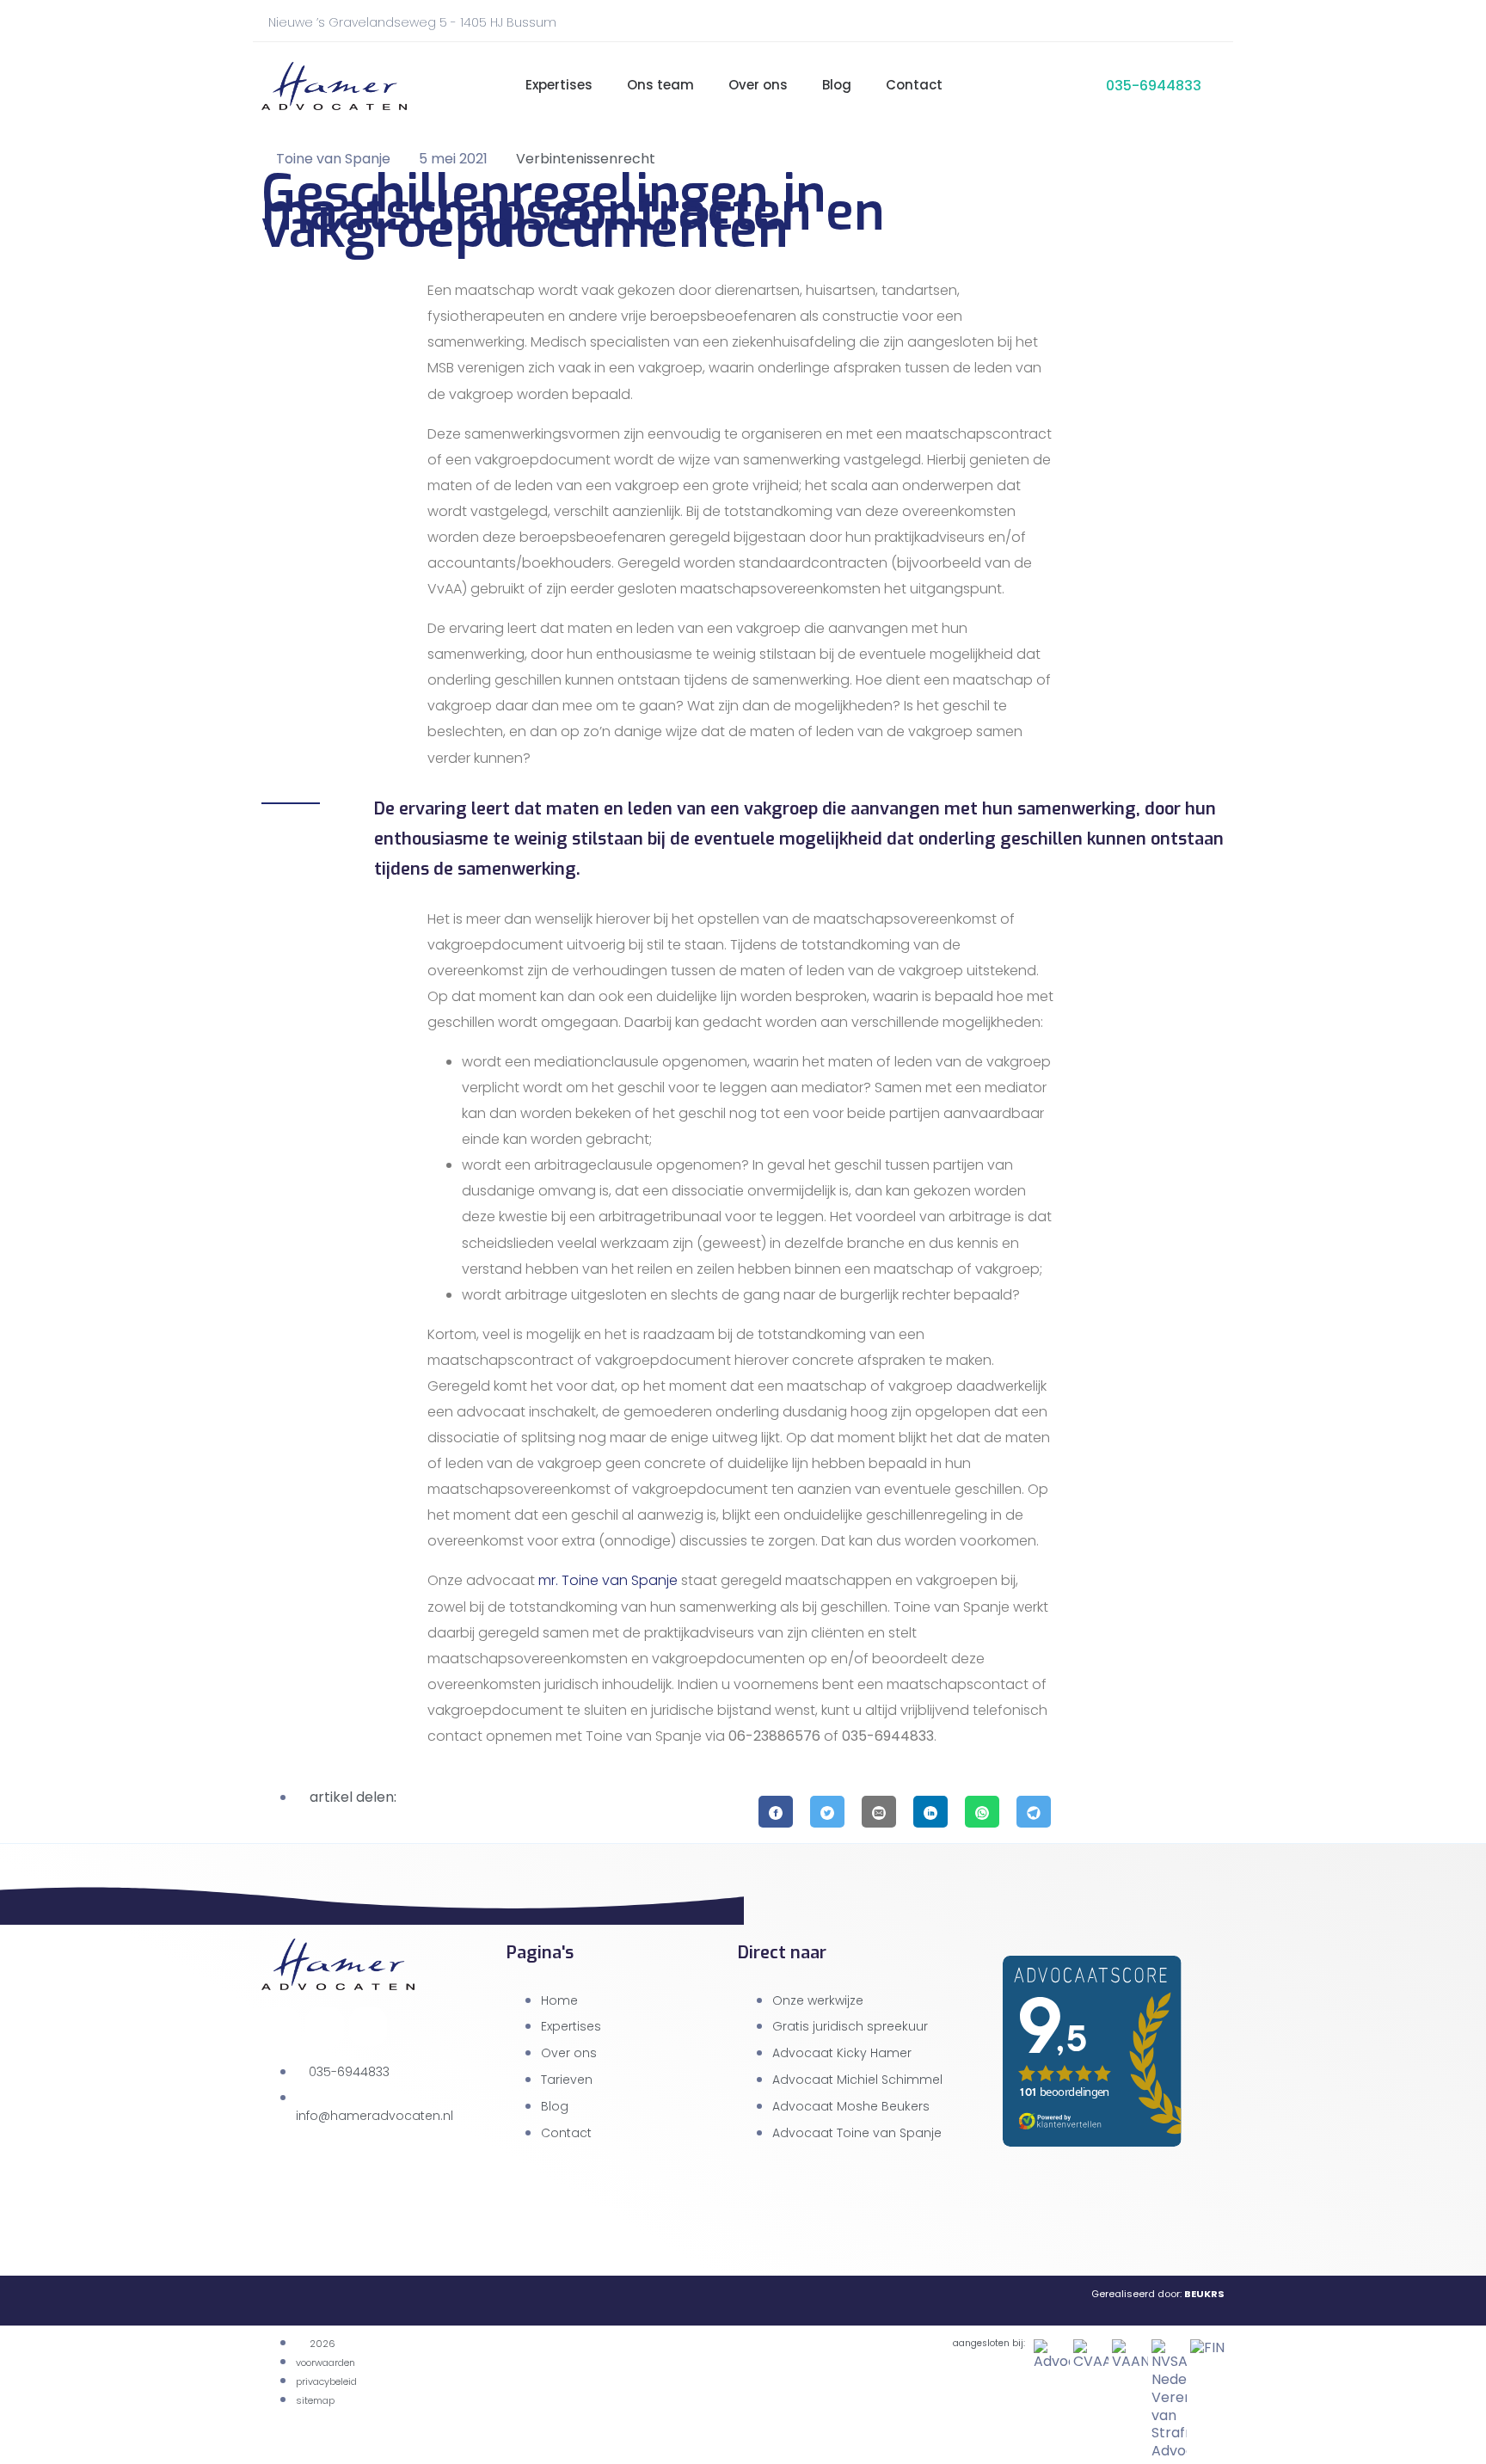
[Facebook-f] (1161, 26)
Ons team (660, 85)
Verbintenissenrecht (586, 159)
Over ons (758, 85)
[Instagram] (1189, 26)
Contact (914, 85)
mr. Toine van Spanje (608, 1580)
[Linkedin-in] (1218, 26)
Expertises (559, 85)
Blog (837, 85)
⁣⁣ (486, 86)
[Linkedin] (368, 2027)
